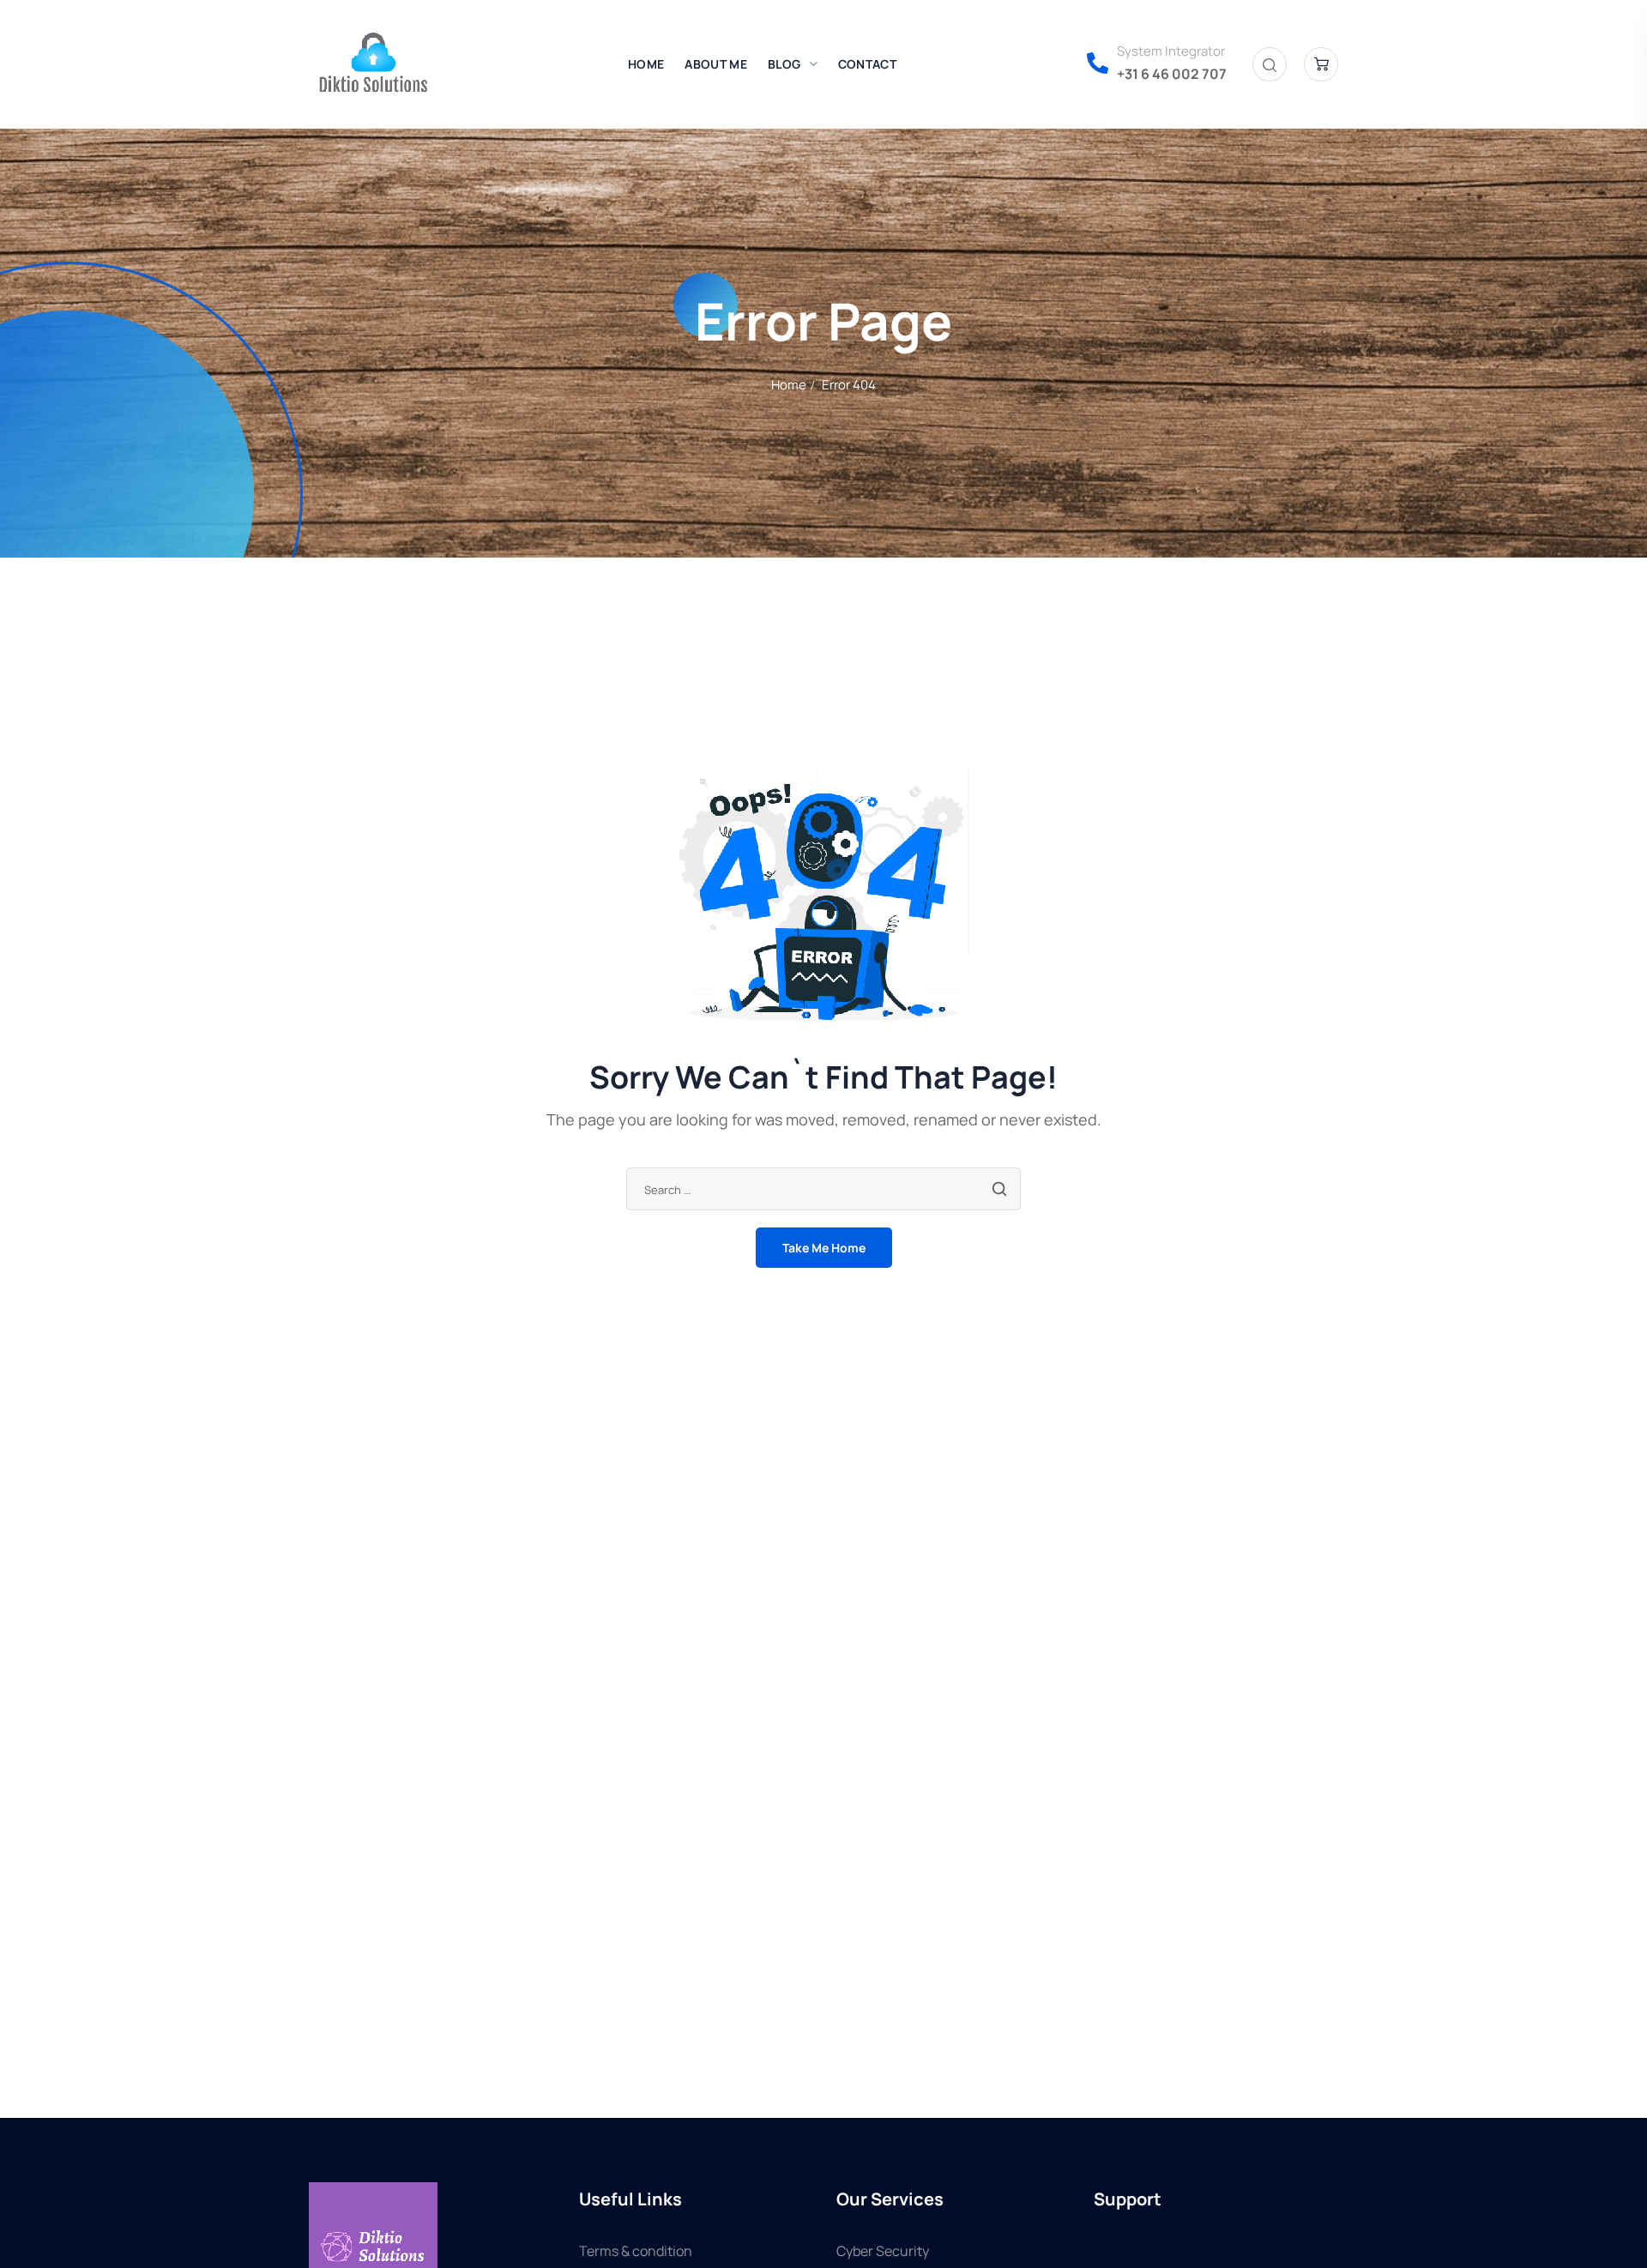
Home (789, 385)
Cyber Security (883, 2251)
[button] (1270, 65)
